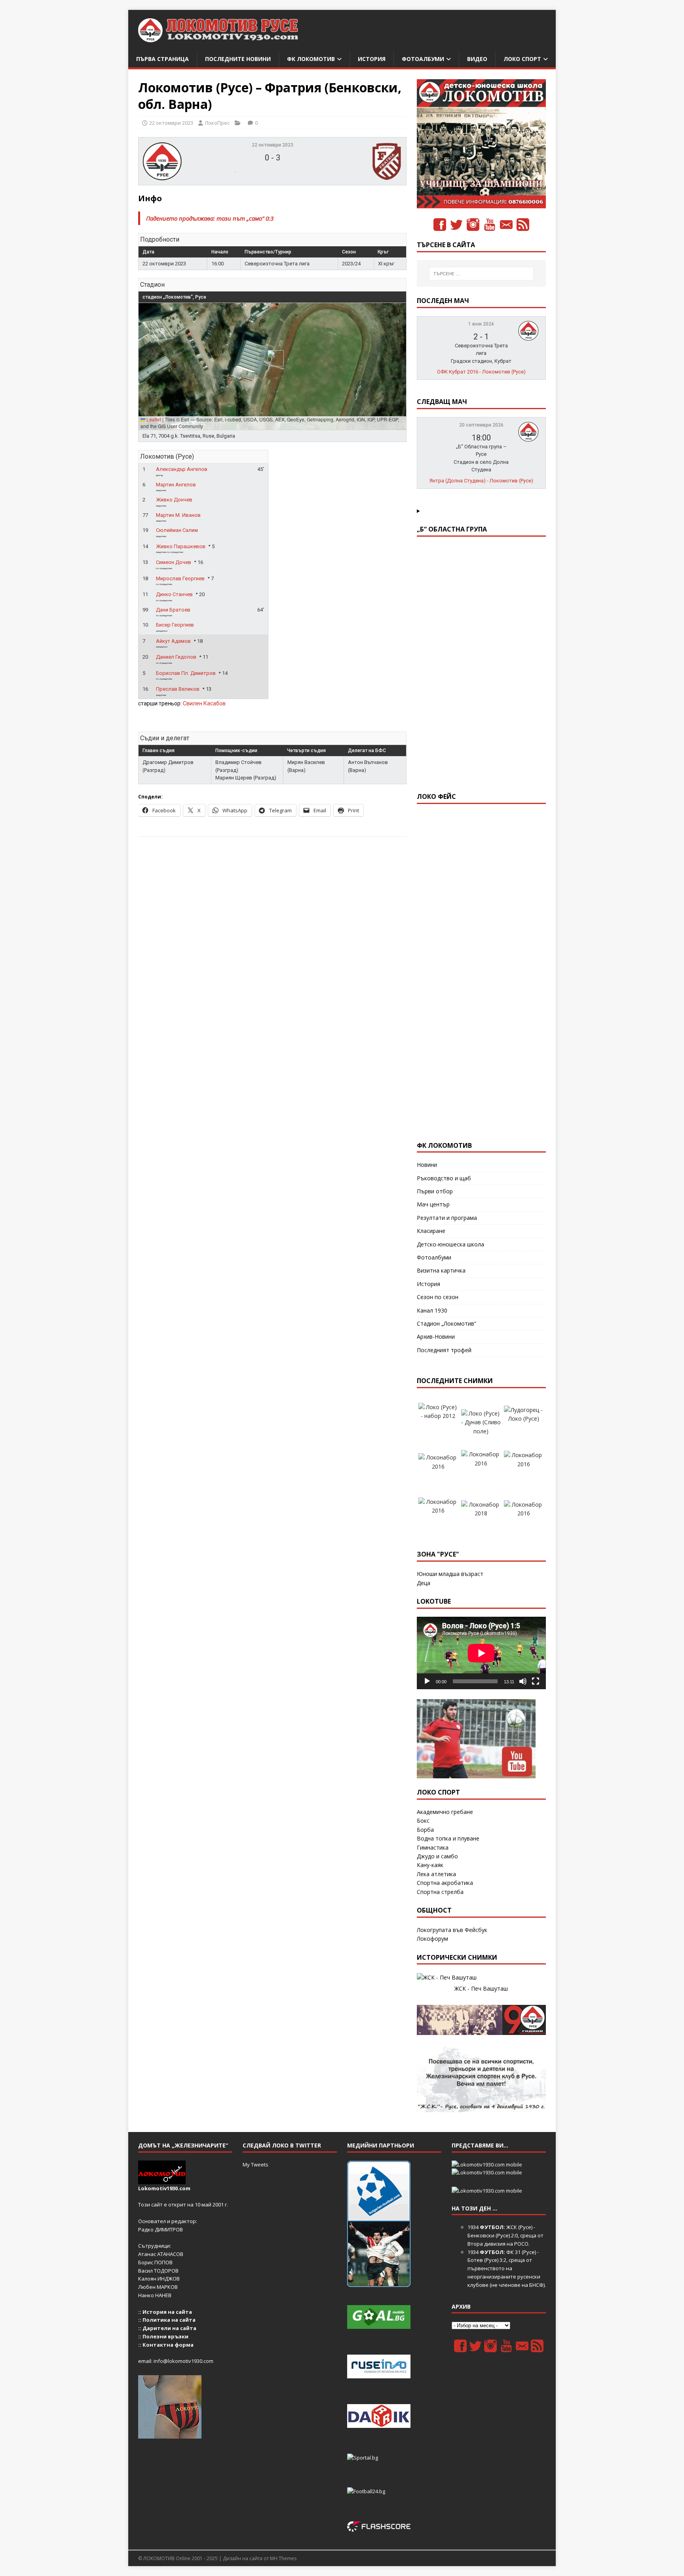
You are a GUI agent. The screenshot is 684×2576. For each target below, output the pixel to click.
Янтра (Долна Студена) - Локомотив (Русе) (481, 481)
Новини (427, 1165)
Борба (425, 1830)
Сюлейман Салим (177, 530)
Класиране (431, 1231)
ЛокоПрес (217, 123)
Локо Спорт (522, 59)
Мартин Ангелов (176, 485)
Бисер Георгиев (175, 625)
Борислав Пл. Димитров (186, 673)
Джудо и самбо (437, 1856)
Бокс (423, 1821)
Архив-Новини (436, 1337)
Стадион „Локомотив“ (446, 1323)
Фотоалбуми (423, 59)
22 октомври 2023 (171, 123)
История (372, 59)
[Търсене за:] (481, 274)
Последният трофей (444, 1350)
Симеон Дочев (174, 562)
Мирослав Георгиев (180, 578)
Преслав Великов (178, 689)
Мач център (433, 1204)
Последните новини (238, 59)
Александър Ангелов (182, 469)
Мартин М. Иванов (178, 515)
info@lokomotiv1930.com (183, 2361)
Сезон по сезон (438, 1297)
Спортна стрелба (440, 1892)
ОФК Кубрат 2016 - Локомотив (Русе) (481, 372)
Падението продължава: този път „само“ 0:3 (210, 218)
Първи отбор (435, 1191)
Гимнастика (433, 1847)
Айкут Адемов (173, 641)
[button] (273, 358)
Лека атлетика (436, 1874)
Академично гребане (445, 1812)
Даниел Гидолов (176, 657)
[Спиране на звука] (523, 1681)
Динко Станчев (174, 594)
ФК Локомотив (311, 59)
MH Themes (283, 2558)
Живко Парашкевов (181, 546)
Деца (424, 1583)
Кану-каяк (430, 1865)
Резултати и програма (447, 1218)
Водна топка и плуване (448, 1838)
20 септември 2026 (481, 425)
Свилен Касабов (204, 703)
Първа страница (162, 59)
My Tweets (256, 2164)
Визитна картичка (441, 1270)
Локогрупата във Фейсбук (452, 1930)
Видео (477, 59)
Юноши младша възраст (450, 1574)
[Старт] (427, 1681)
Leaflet (153, 419)
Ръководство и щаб (444, 1178)
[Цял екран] (536, 1681)
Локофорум (432, 1939)
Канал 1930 (432, 1310)
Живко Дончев (174, 500)
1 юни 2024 (481, 324)
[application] (481, 1653)
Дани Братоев (173, 610)
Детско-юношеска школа (450, 1244)
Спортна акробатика (445, 1883)
